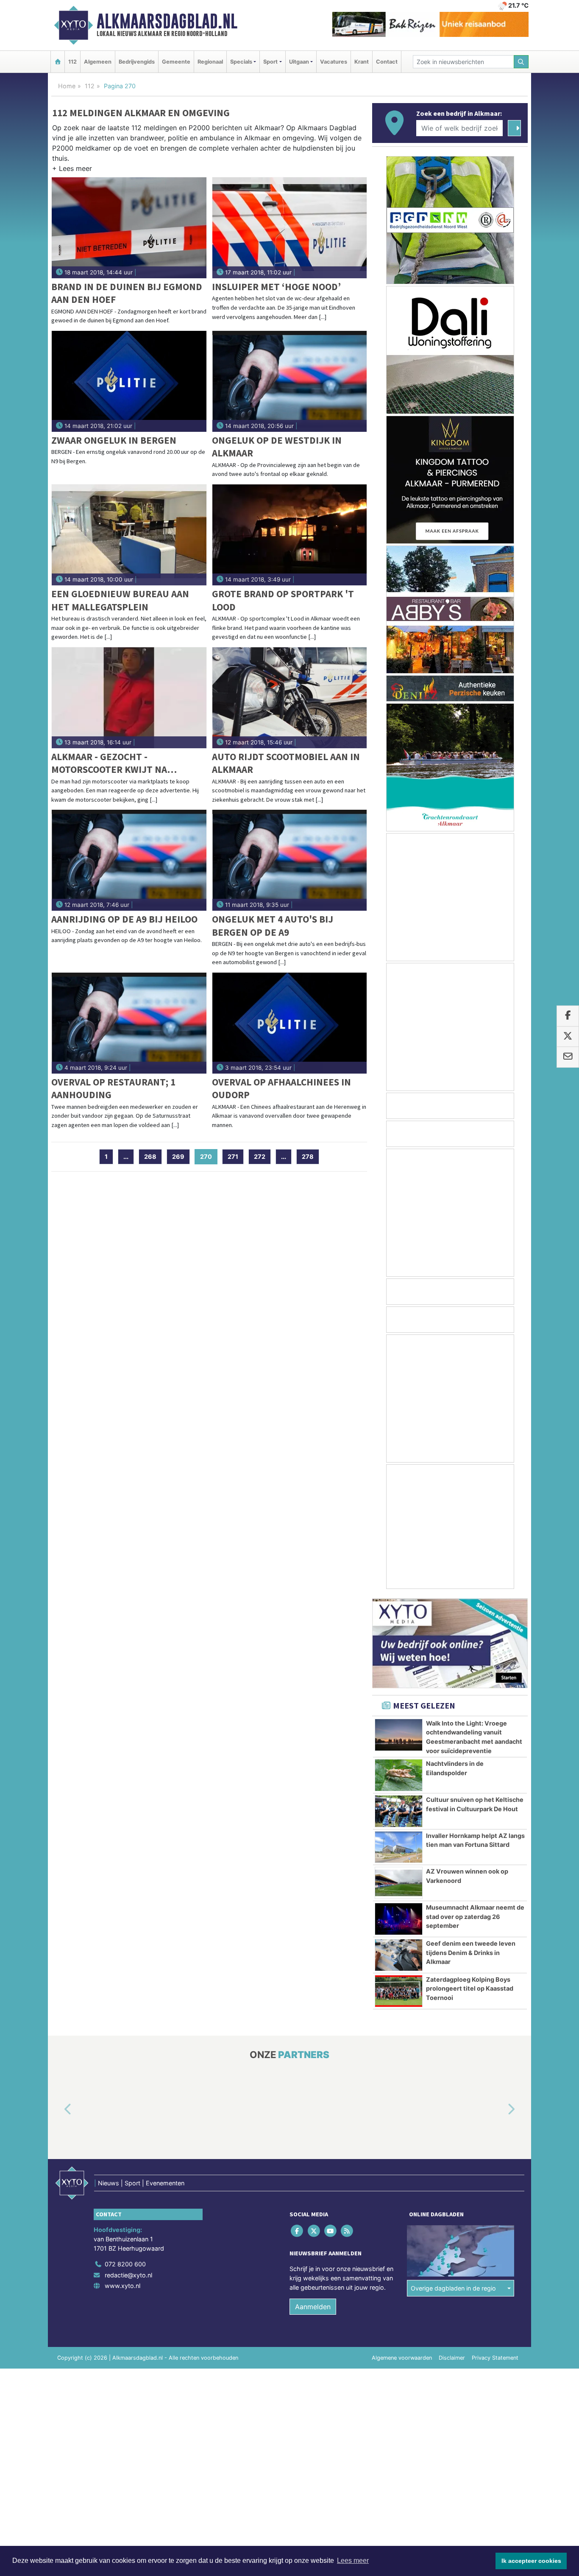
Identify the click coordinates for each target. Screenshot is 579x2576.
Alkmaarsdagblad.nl (167, 21)
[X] (314, 2231)
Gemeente (176, 62)
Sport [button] (270, 62)
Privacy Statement (495, 2358)
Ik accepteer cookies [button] (531, 2561)
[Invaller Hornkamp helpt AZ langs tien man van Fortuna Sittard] (399, 1847)
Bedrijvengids (137, 62)
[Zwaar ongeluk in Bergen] (129, 381)
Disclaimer (452, 2358)
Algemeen (98, 62)
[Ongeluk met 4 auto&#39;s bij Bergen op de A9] (290, 860)
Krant (362, 62)
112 (72, 62)
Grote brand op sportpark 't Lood (283, 600)
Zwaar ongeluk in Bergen (114, 440)
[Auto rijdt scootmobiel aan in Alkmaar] (290, 698)
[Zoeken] (521, 62)
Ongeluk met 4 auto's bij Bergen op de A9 (273, 925)
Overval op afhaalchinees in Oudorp (281, 1088)
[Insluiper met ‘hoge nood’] (290, 228)
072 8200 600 (125, 2264)
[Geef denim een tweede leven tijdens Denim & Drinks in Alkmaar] (399, 1955)
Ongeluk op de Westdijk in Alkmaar (277, 446)
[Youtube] (331, 2231)
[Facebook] (298, 2231)
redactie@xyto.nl (128, 2275)
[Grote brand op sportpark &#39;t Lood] (290, 535)
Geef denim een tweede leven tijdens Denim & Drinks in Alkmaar (471, 1952)
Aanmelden (313, 2307)
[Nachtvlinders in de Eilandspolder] (399, 1775)
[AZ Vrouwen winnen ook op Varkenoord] (399, 1883)
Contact (387, 62)
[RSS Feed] (348, 2231)
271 (233, 1157)
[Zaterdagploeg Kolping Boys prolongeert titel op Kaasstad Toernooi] (399, 1991)
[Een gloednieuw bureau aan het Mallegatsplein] (129, 535)
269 (178, 1157)
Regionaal (210, 62)
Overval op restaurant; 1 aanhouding (113, 1088)
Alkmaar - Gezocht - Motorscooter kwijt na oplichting (109, 763)
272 (260, 1157)
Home (67, 86)
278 (308, 1157)
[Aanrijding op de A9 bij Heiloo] (129, 860)
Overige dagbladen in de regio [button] (453, 2288)
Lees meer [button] (353, 2561)
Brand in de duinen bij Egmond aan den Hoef (127, 293)
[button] (72, 170)
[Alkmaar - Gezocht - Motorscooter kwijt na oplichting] (129, 698)
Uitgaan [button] (299, 62)
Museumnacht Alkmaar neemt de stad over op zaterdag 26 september (475, 1916)
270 (209, 1157)
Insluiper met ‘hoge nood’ (276, 287)
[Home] (58, 62)
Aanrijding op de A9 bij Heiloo (124, 919)
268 (150, 1157)
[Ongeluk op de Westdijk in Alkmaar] (290, 381)
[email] (568, 1057)
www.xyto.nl (122, 2286)
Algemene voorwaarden (402, 2358)
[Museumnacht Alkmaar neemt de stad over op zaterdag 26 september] (399, 1919)
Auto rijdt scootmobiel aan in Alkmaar (286, 763)
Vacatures (334, 62)
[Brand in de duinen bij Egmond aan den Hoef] (129, 228)
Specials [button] (241, 62)
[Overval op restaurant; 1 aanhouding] (129, 1023)
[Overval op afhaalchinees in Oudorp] (290, 1023)
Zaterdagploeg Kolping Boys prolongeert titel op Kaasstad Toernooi (470, 1989)
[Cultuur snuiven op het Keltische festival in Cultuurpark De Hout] (399, 1811)
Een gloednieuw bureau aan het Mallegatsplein (120, 600)
